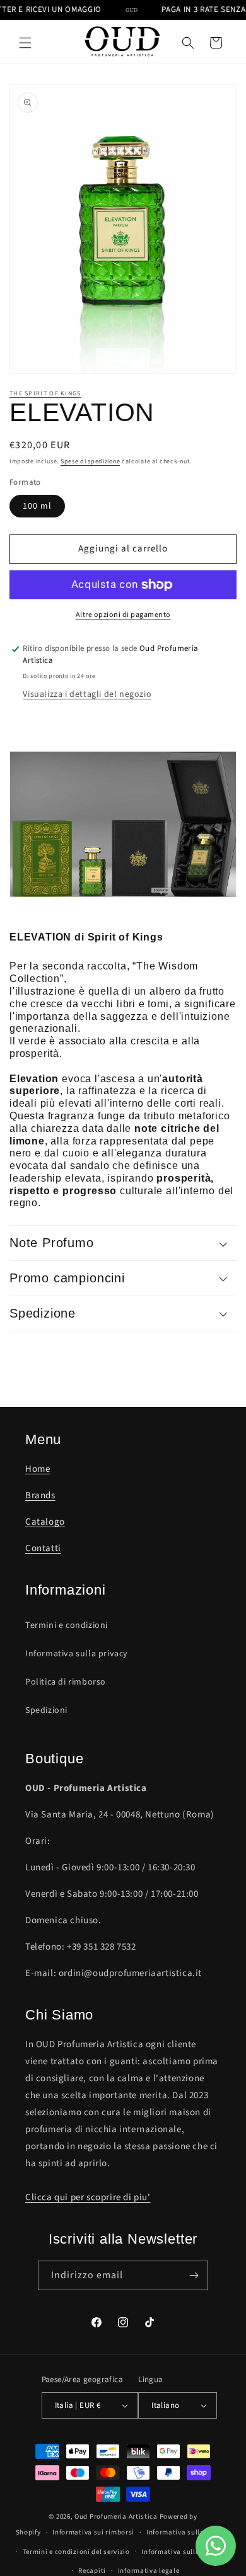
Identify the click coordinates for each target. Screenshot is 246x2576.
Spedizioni (46, 1710)
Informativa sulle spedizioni (188, 2552)
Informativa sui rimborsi (93, 2532)
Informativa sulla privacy (77, 1654)
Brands (40, 1495)
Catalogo (45, 1522)
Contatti (43, 1548)
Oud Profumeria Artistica (116, 2517)
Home (38, 1469)
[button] (25, 43)
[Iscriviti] (194, 2275)
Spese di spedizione (90, 461)
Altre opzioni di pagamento (123, 615)
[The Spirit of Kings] (123, 905)
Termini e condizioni (67, 1625)
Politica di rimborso (66, 1682)
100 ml (37, 506)
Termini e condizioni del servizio (76, 2552)
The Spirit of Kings (45, 393)
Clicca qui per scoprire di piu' (88, 2197)
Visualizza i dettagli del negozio (87, 694)
